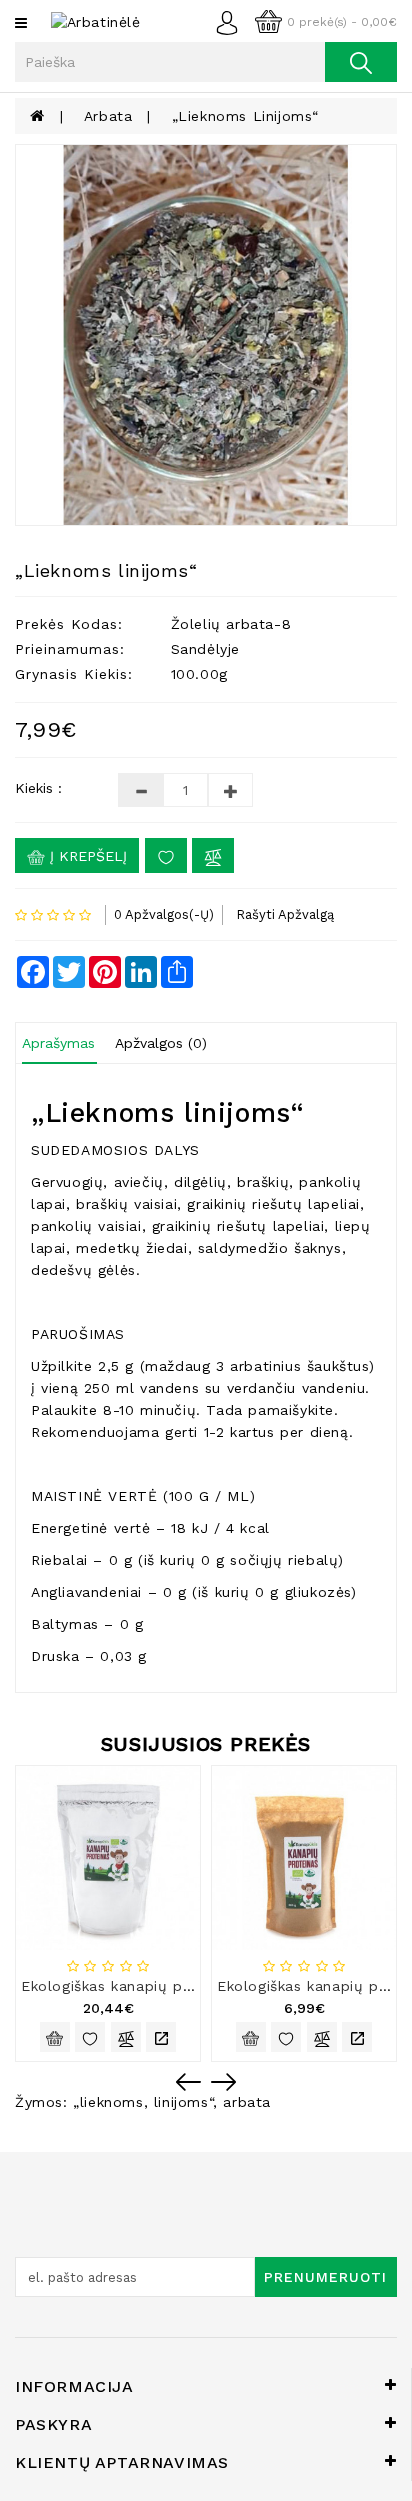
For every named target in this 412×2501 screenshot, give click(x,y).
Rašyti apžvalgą (285, 914)
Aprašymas (58, 1043)
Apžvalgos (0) (161, 1043)
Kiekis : (38, 788)
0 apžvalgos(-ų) (164, 914)
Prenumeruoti (325, 2277)
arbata (247, 2102)
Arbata (108, 116)
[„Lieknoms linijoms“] (206, 335)
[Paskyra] (232, 21)
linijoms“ (183, 2102)
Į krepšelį (86, 856)
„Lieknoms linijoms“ (245, 116)
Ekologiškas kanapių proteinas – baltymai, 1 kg (192, 1986)
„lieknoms (108, 2102)
